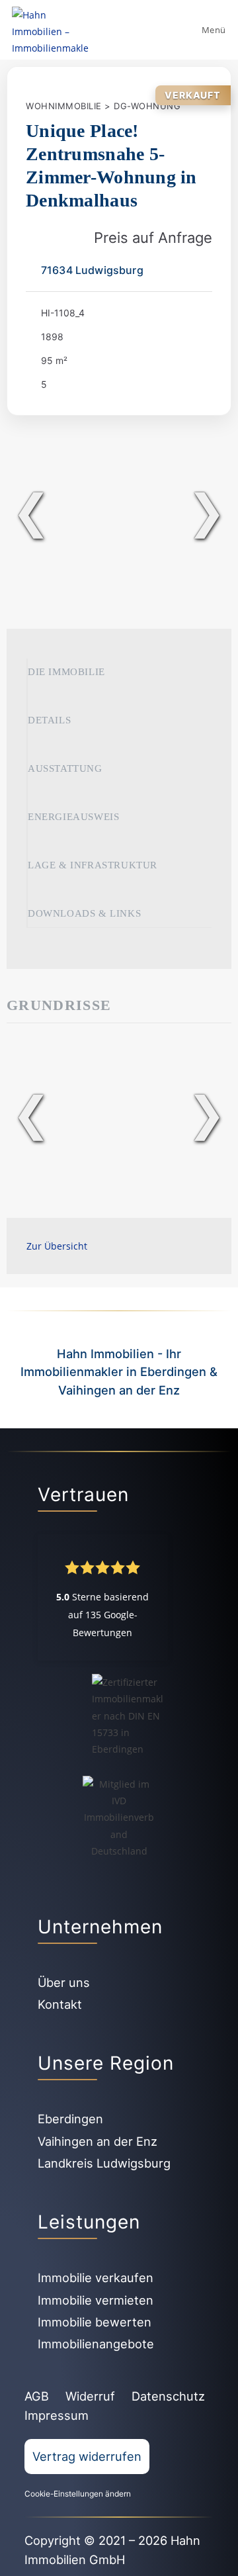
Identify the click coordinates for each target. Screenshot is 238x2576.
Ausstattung (65, 768)
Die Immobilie (66, 672)
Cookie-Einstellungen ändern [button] (78, 2494)
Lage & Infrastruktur (93, 865)
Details (49, 720)
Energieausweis (73, 817)
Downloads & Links (84, 913)
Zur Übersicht (57, 1246)
